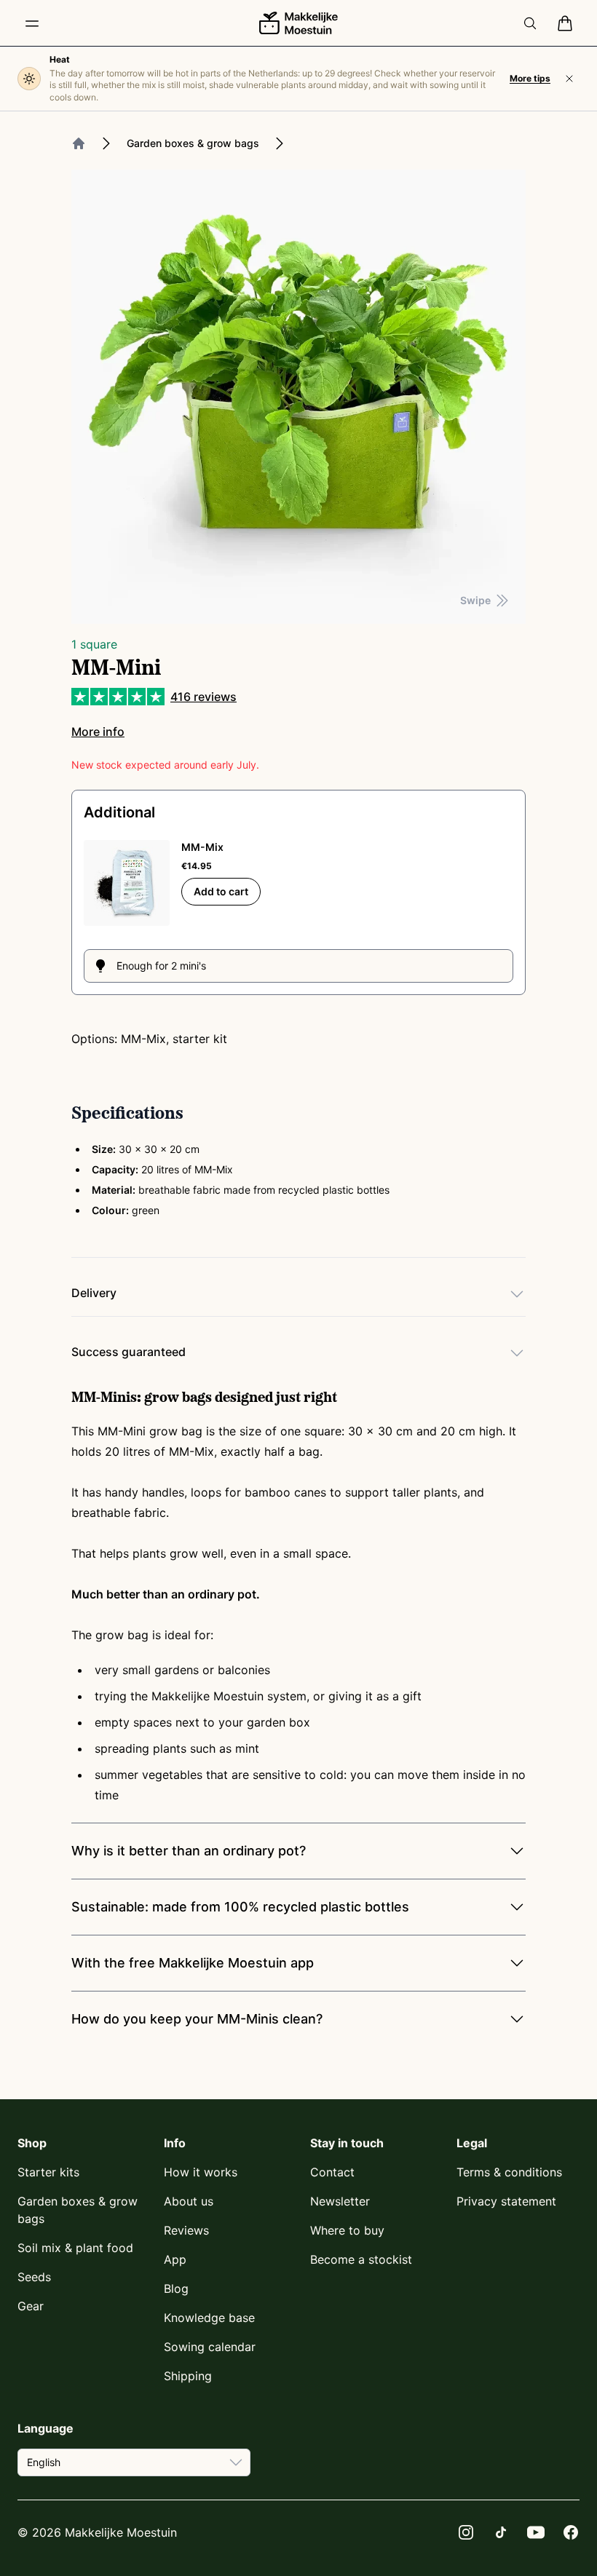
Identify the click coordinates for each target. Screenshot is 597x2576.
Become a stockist (361, 2259)
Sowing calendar (210, 2347)
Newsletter (340, 2201)
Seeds (34, 2277)
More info (98, 732)
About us (189, 2201)
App (175, 2259)
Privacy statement (506, 2201)
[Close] (569, 79)
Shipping (188, 2376)
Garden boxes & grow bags (193, 143)
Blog (176, 2288)
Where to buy (347, 2230)
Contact (332, 2172)
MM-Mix (202, 847)
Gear (31, 2306)
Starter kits (48, 2172)
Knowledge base (209, 2318)
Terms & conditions (509, 2172)
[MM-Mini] (298, 397)
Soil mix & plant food (75, 2248)
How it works (201, 2172)
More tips (530, 78)
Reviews (186, 2230)
